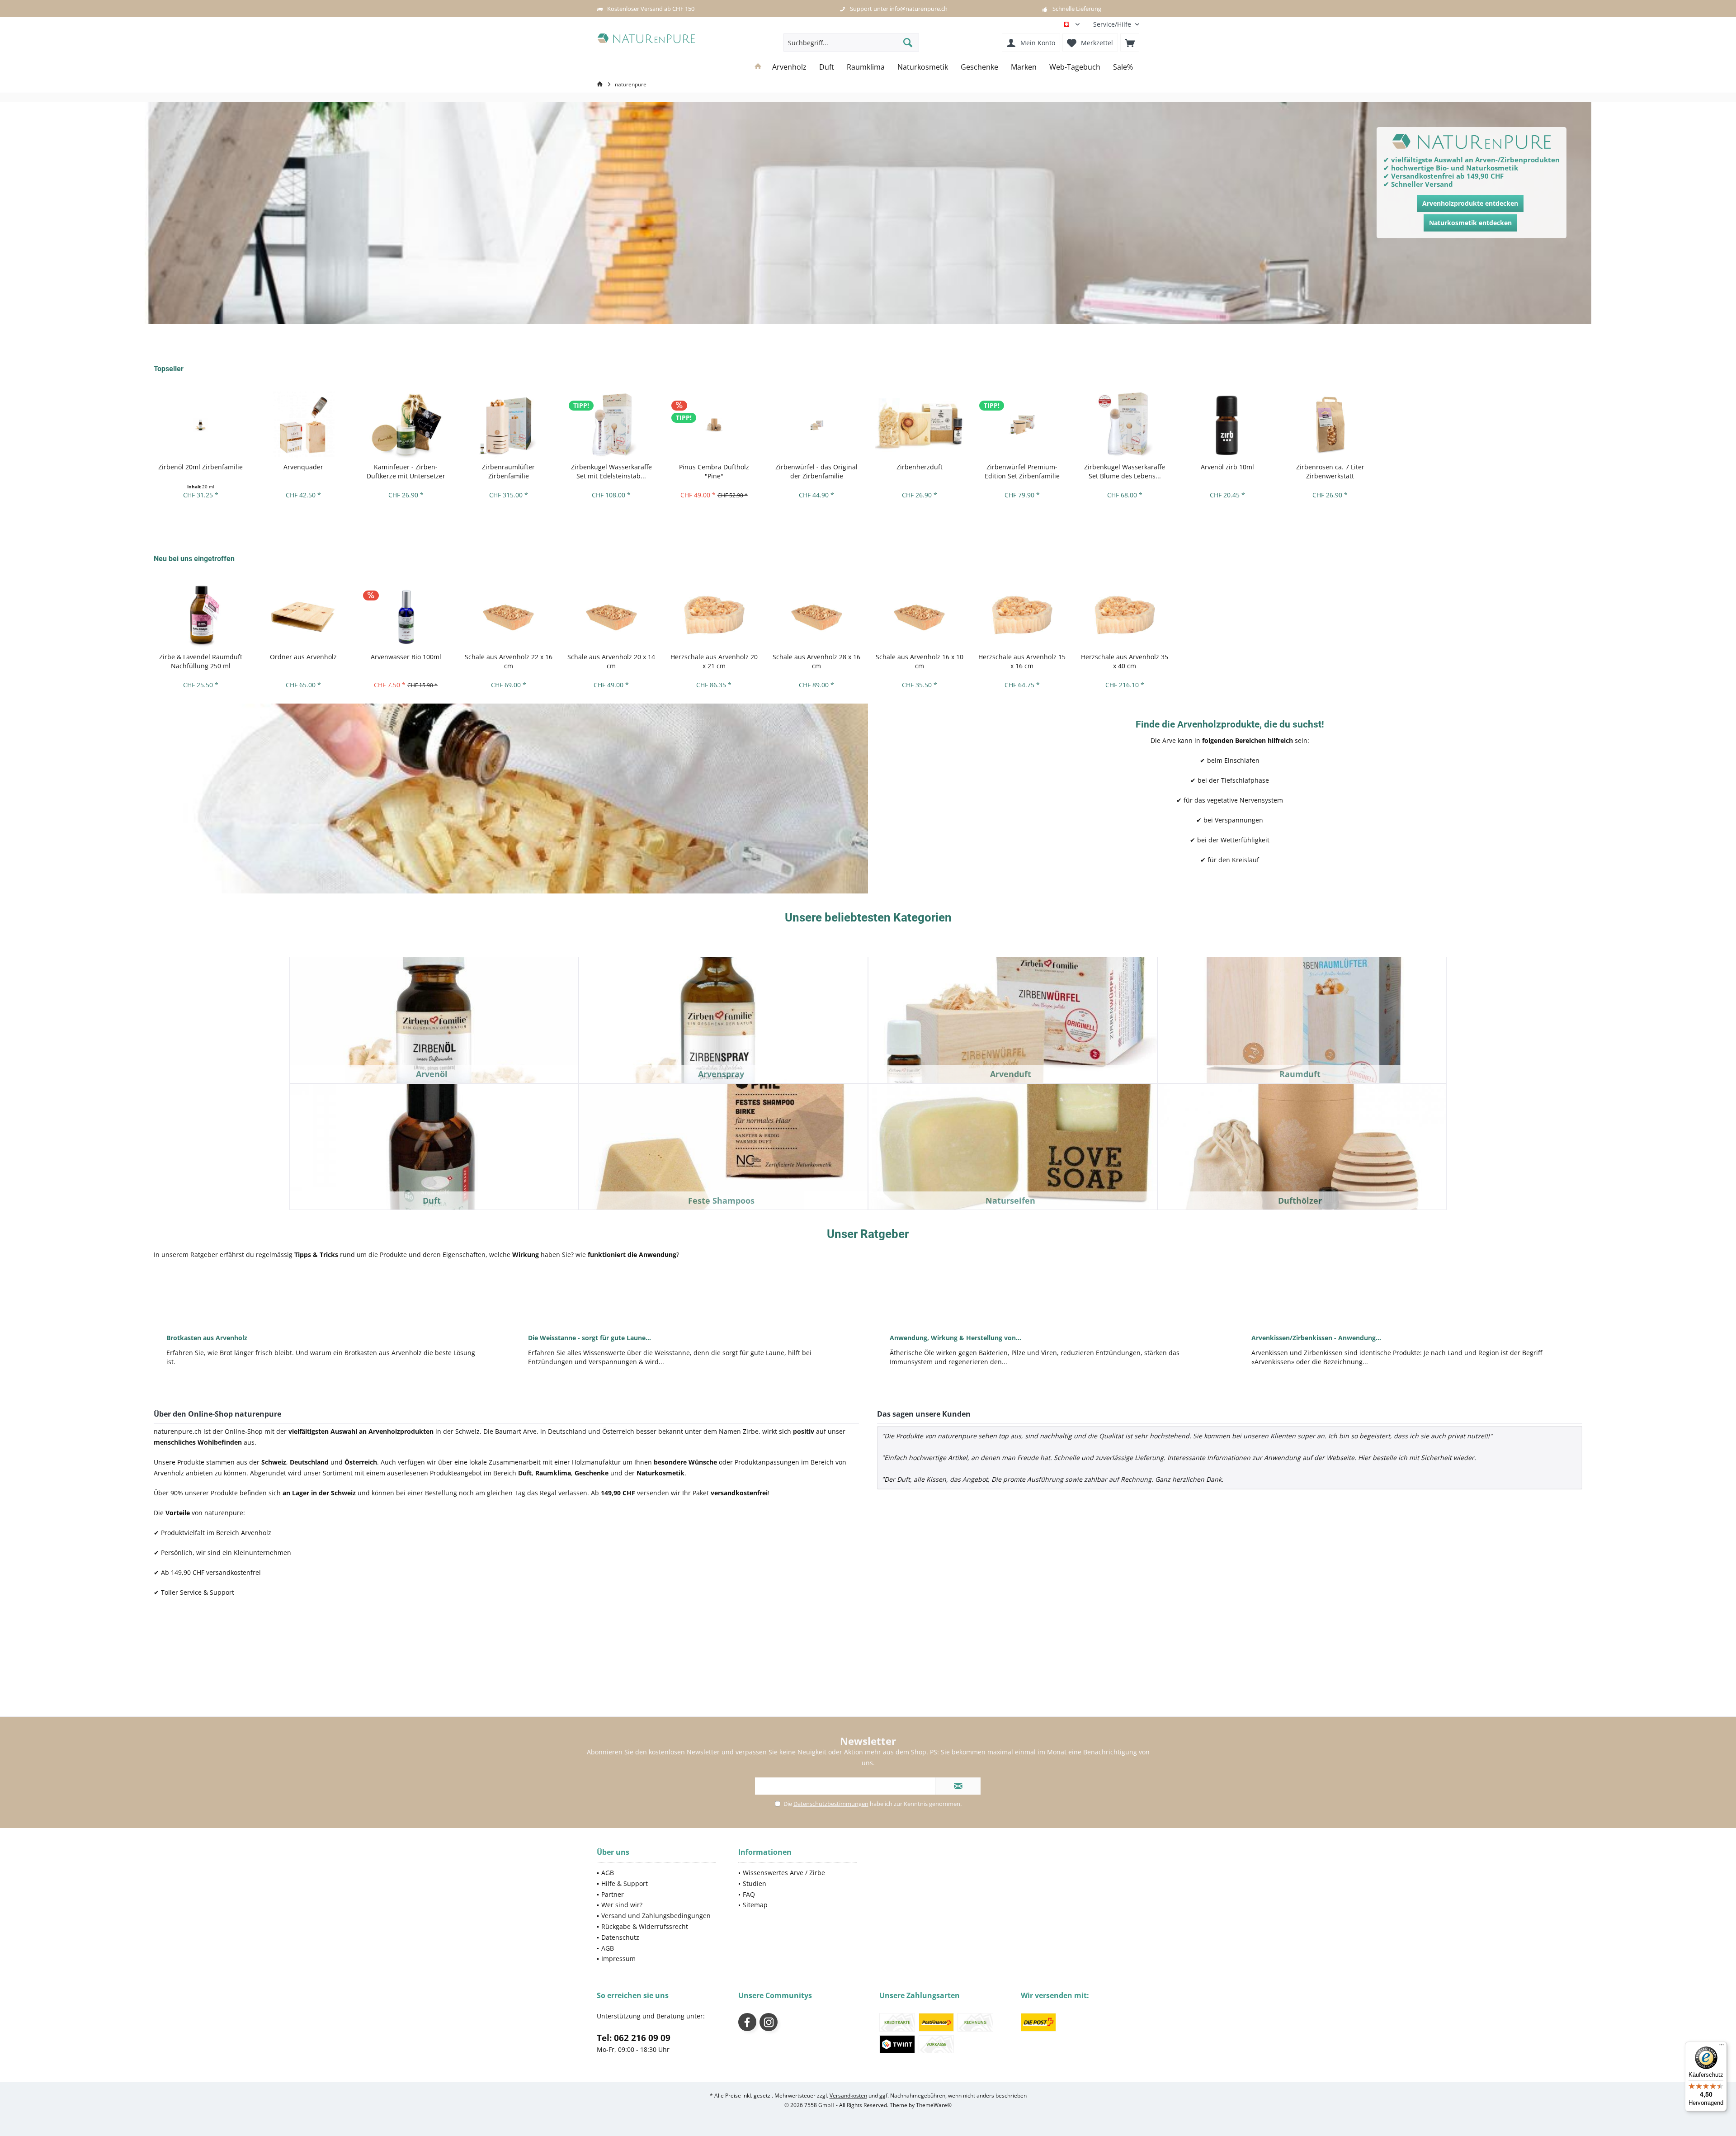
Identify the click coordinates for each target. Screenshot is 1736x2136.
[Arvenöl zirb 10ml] (1227, 425)
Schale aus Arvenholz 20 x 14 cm (611, 661)
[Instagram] (769, 2022)
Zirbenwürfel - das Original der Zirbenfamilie (816, 471)
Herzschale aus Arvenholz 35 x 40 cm (1125, 661)
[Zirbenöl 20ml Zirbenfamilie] (200, 425)
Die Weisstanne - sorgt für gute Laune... (590, 1338)
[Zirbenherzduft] (919, 425)
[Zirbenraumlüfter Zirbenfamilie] (508, 425)
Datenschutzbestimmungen (831, 1804)
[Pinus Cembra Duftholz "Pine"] (714, 425)
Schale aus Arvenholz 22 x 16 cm (509, 661)
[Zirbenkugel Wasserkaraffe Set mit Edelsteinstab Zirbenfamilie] (611, 425)
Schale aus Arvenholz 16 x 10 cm (920, 661)
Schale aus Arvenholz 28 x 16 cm (816, 661)
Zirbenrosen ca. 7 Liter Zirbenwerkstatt (1330, 471)
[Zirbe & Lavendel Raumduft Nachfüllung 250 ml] (200, 615)
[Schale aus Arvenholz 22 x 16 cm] (508, 615)
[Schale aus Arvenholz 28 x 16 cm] (817, 615)
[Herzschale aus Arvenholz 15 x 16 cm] (1022, 615)
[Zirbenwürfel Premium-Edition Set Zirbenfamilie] (1022, 425)
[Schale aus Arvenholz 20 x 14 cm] (611, 615)
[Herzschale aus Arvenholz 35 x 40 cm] (1125, 615)
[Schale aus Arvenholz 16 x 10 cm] (919, 615)
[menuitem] (1113, 24)
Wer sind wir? (622, 1905)
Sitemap (755, 1905)
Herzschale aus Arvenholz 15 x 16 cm (1022, 661)
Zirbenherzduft (920, 467)
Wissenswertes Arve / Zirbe (784, 1873)
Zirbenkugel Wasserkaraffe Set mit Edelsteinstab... (611, 471)
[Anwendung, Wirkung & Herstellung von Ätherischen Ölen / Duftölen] (1049, 1299)
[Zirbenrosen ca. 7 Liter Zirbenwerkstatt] (1330, 425)
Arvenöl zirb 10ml (1227, 467)
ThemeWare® (934, 2105)
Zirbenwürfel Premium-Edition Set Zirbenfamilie (1022, 471)
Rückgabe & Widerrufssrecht (645, 1926)
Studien (755, 1883)
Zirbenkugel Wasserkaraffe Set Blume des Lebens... (1125, 471)
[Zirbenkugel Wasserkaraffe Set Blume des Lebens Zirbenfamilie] (1125, 425)
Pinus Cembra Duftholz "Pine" (714, 471)
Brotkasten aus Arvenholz (207, 1338)
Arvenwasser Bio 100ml (406, 657)
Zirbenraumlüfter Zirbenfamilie (508, 471)
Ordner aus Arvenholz (303, 657)
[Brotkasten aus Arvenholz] (325, 1299)
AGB (608, 1873)
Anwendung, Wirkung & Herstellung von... (955, 1338)
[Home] (758, 67)
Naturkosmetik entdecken (1470, 223)
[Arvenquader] (303, 425)
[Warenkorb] (1130, 43)
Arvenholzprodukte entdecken (1470, 203)
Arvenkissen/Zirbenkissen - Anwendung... (1316, 1338)
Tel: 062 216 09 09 (634, 2038)
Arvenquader (303, 467)
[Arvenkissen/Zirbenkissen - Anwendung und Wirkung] (1410, 1299)
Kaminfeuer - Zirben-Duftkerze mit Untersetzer (406, 471)
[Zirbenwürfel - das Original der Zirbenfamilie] (817, 425)
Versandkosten (848, 2096)
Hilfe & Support (625, 1883)
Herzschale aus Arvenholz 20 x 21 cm (714, 661)
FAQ (749, 1894)
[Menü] (1722, 2047)
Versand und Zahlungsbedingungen (656, 1916)
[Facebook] (747, 2022)
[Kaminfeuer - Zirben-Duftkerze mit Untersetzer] (406, 425)
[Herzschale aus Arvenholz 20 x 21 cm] (714, 615)
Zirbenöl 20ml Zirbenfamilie (200, 467)
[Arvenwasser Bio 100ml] (406, 615)
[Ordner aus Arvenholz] (303, 615)
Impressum (618, 1959)
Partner (613, 1894)
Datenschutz (620, 1937)
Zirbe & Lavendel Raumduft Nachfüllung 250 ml (201, 661)
